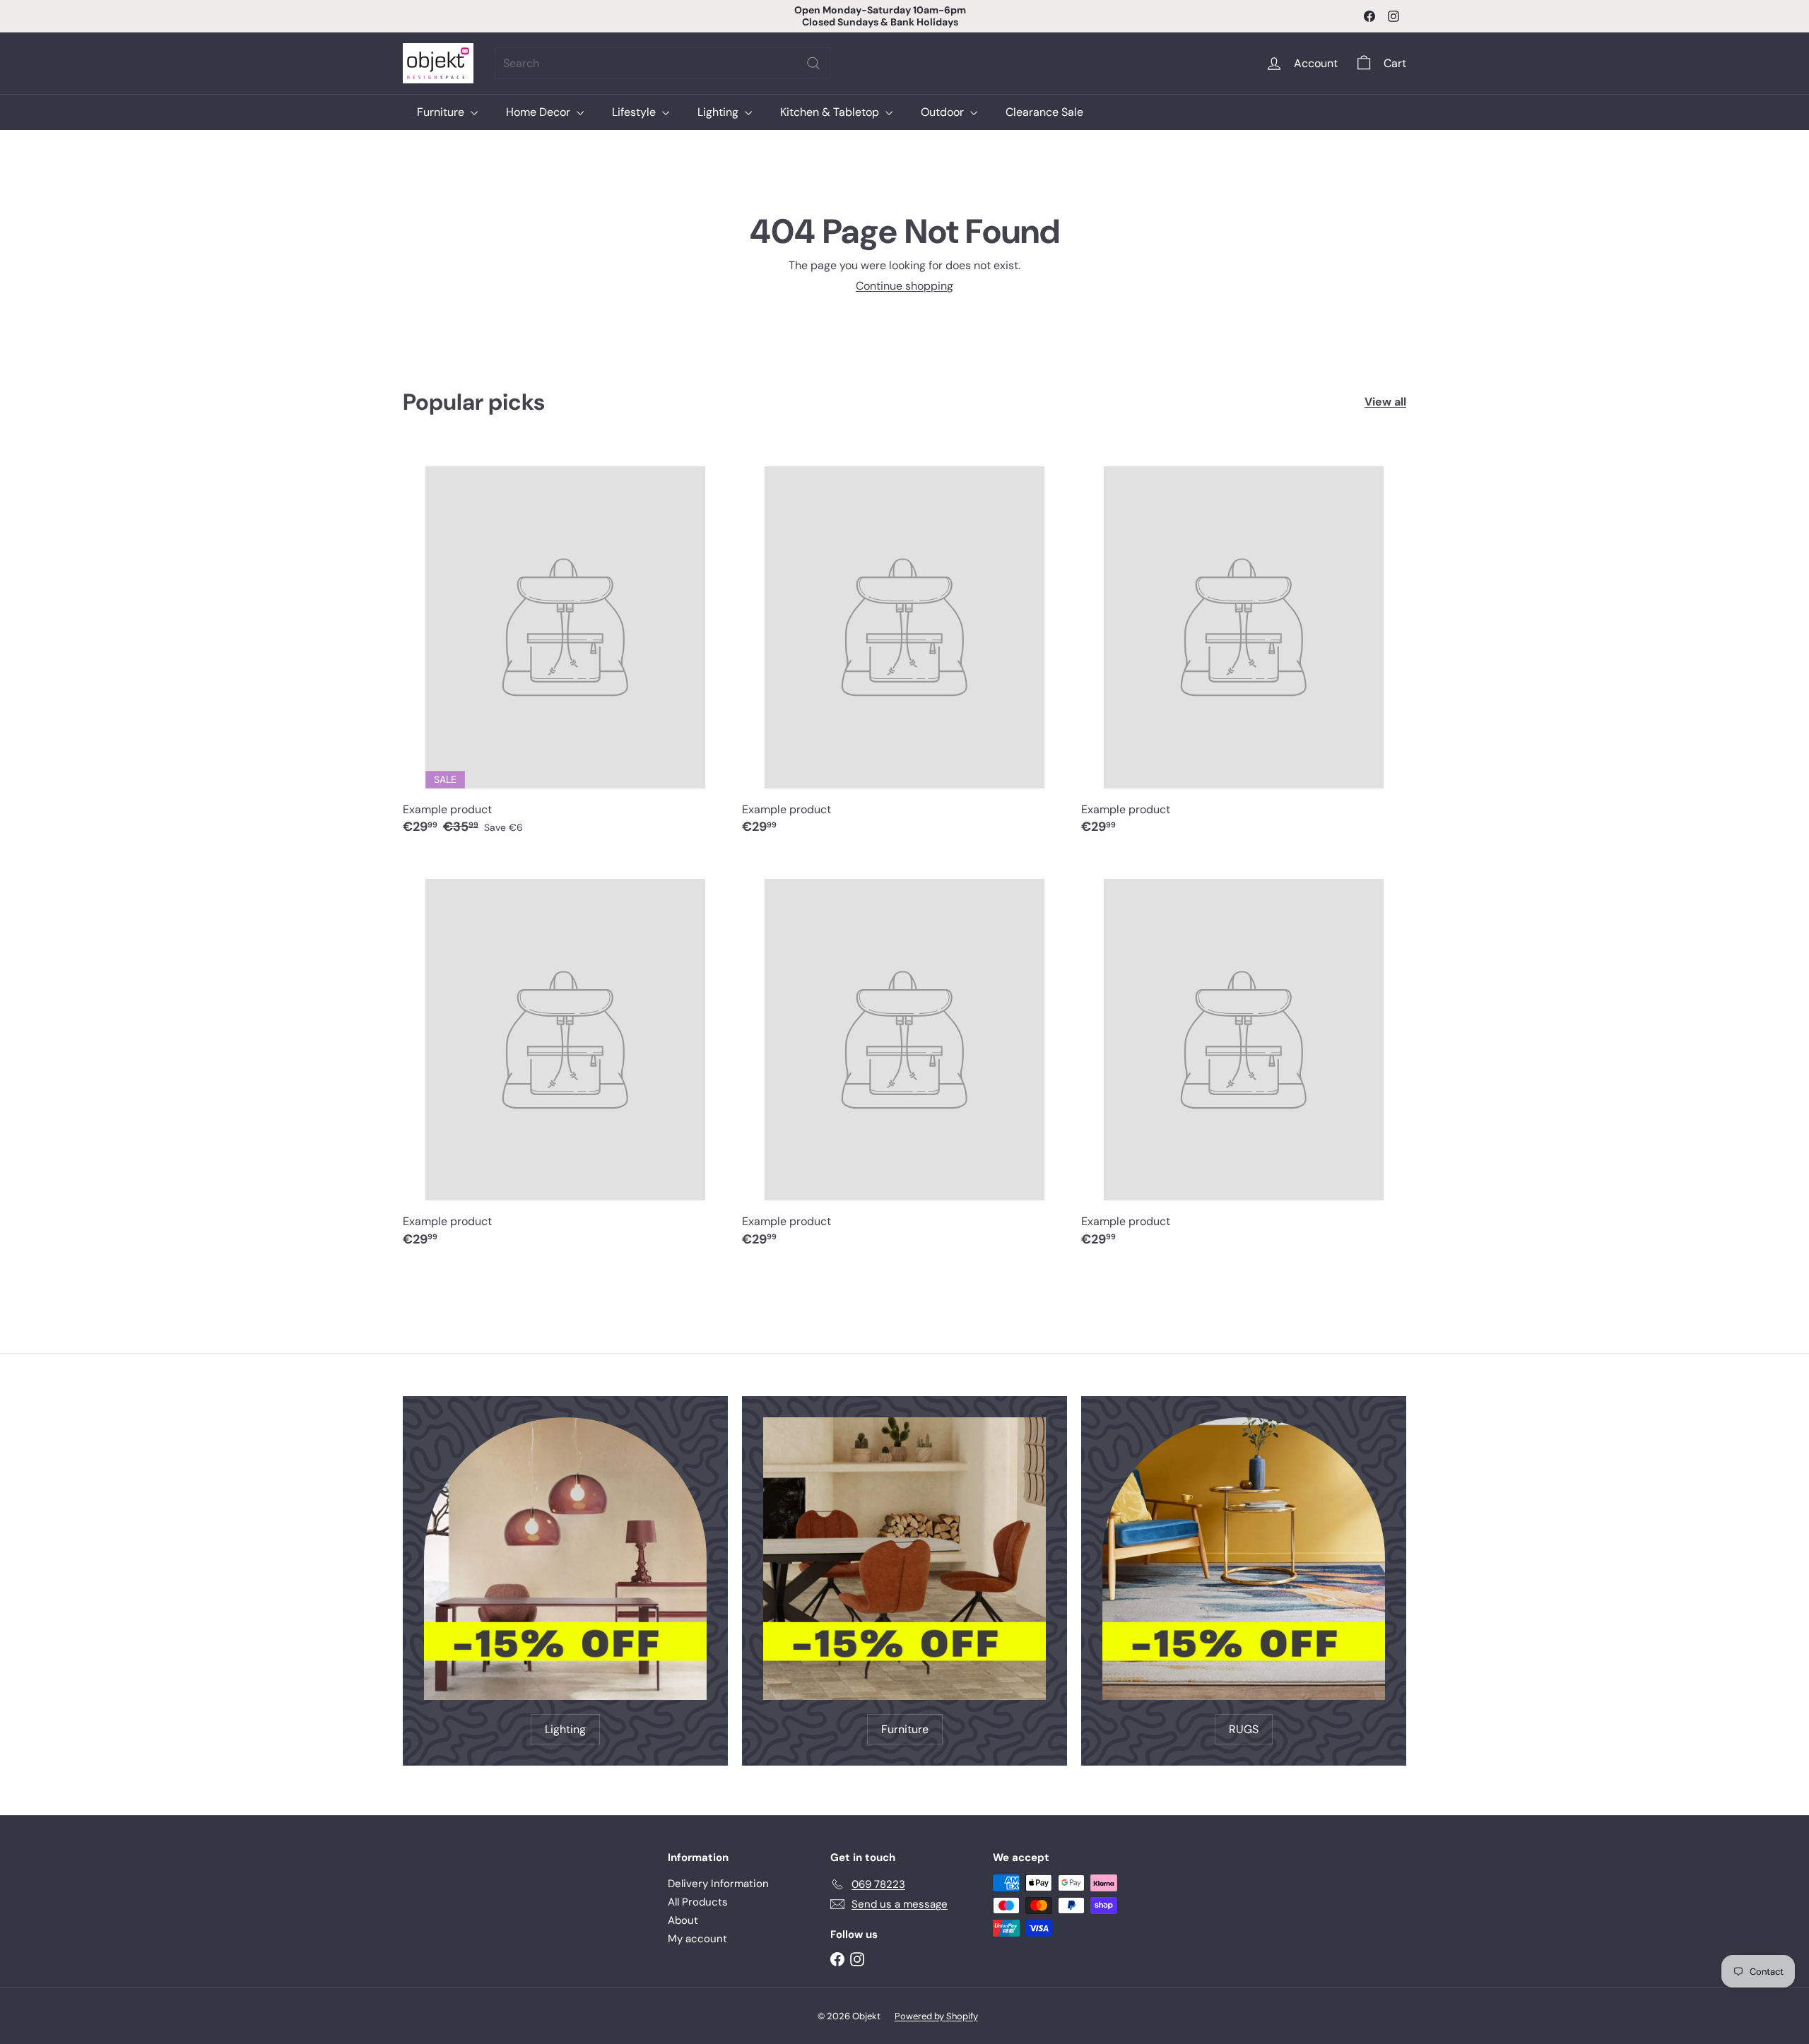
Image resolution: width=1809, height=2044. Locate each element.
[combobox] (662, 63)
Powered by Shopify (936, 2016)
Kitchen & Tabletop (831, 112)
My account (697, 1939)
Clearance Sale (1044, 112)
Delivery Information (718, 1884)
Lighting (719, 112)
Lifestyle (635, 112)
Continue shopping (904, 286)
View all (1385, 402)
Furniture (442, 112)
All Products (698, 1902)
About (683, 1920)
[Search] (813, 63)
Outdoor (944, 112)
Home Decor (540, 112)
